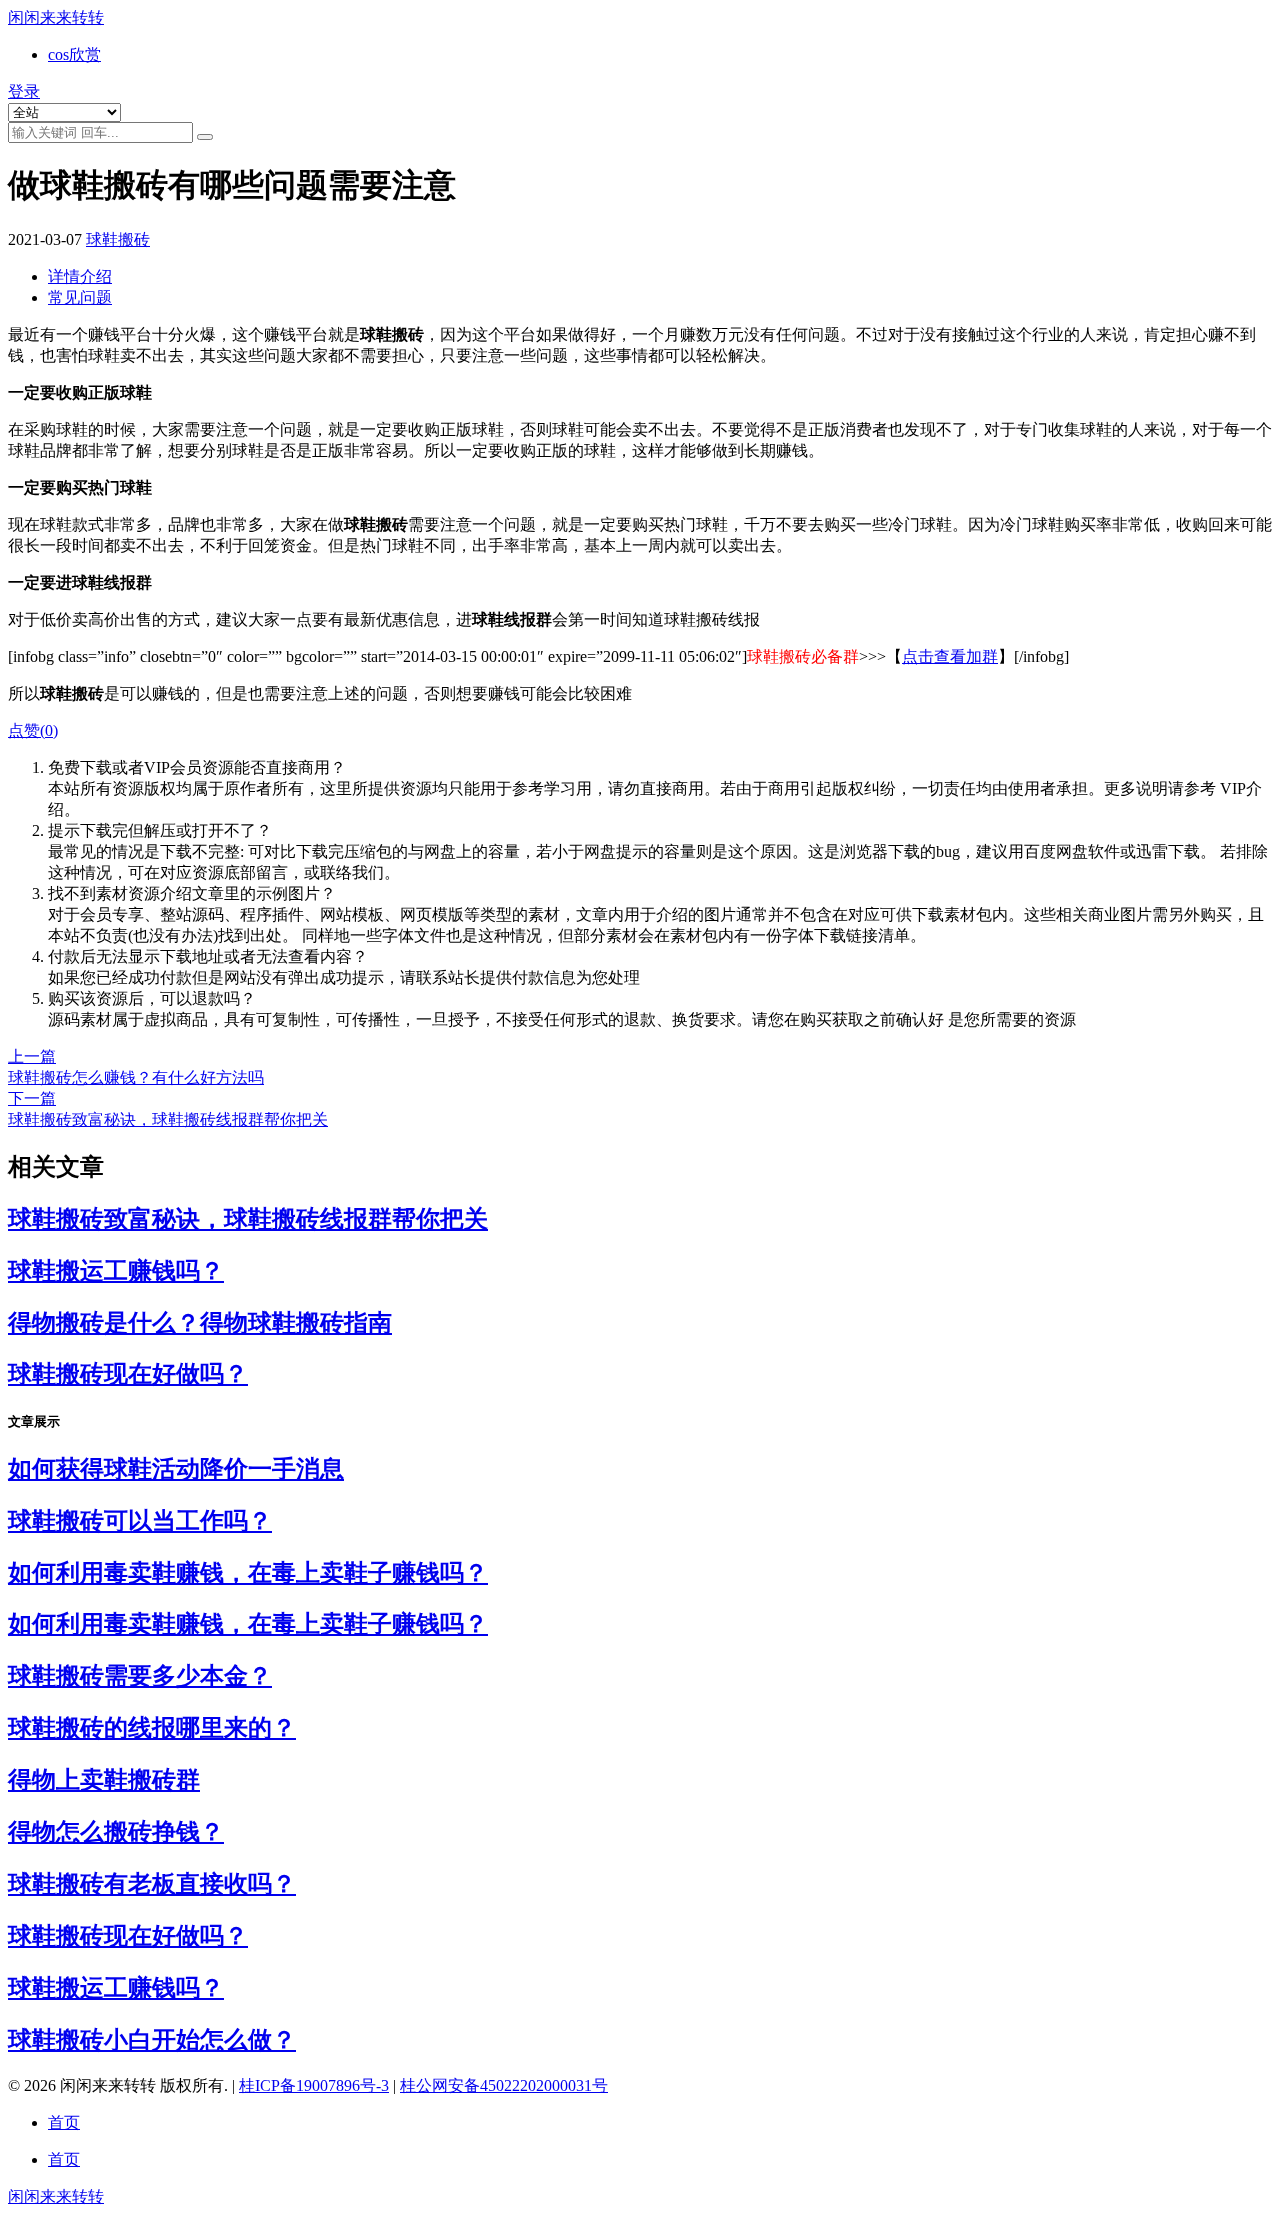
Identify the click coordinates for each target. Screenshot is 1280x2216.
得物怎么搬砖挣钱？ (116, 1832)
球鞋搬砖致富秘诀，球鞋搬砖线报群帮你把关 (248, 1219)
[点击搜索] (205, 137)
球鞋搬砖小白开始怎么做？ (152, 2040)
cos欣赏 (74, 54)
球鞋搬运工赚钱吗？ (116, 1271)
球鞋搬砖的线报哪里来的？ (152, 1728)
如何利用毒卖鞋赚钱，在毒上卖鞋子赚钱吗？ (248, 1573)
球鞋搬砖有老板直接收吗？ (152, 1884)
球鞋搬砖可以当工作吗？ (140, 1521)
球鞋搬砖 (118, 239)
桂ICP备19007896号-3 (314, 2085)
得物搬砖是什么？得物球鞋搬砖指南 (200, 1323)
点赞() (33, 730)
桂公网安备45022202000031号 (504, 2085)
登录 (24, 91)
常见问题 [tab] (80, 297)
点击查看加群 (950, 656)
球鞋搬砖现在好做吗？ (128, 1374)
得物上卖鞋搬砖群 (104, 1780)
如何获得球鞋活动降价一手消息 (176, 1469)
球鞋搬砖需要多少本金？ (140, 1676)
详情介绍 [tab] (80, 276)
